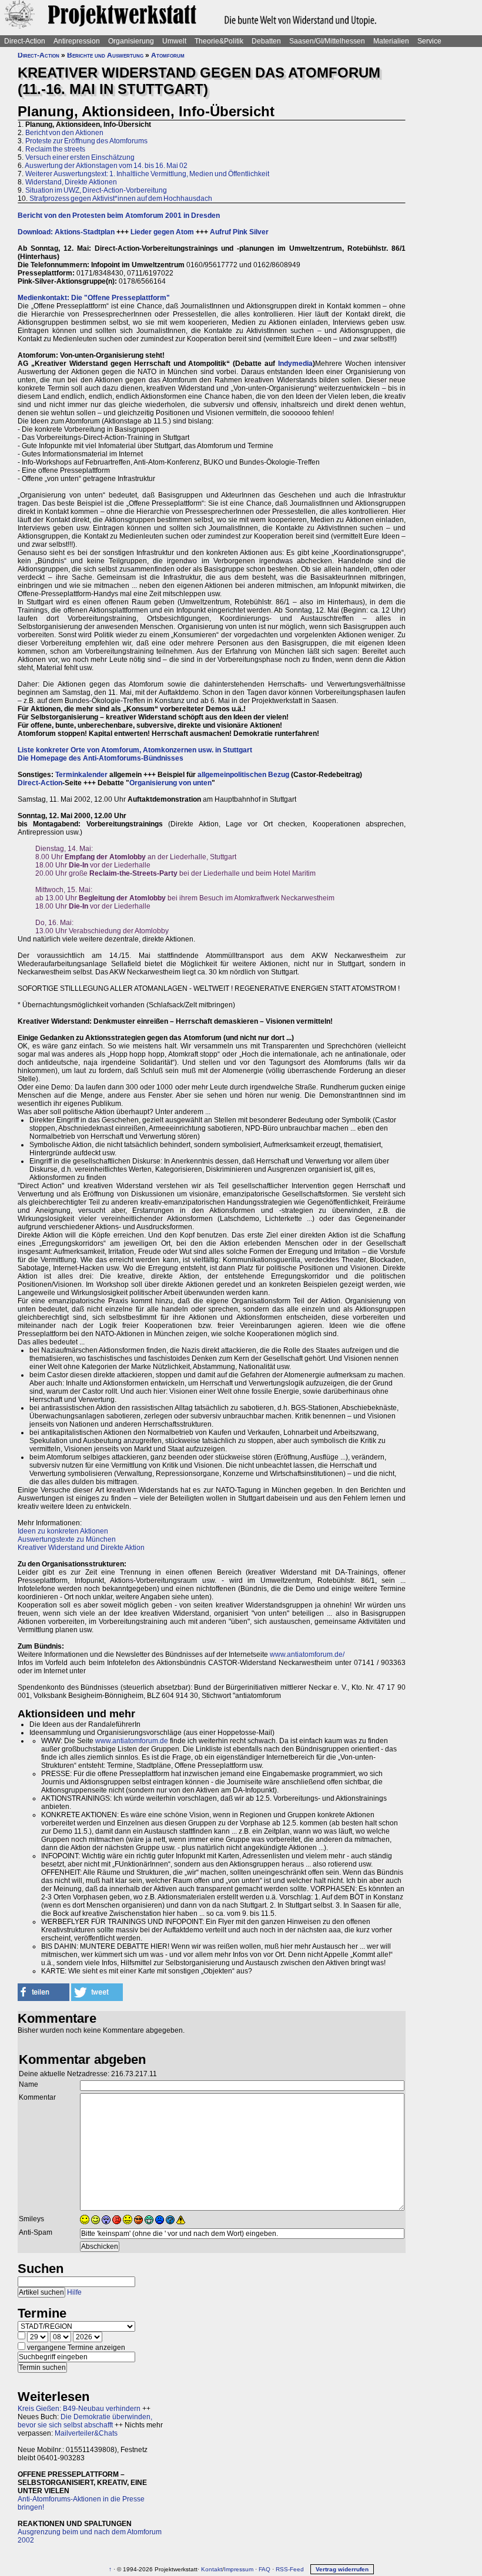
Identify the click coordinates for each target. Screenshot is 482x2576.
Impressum (239, 2569)
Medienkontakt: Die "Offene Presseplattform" (94, 298)
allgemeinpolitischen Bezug (243, 775)
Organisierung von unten (170, 783)
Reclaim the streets (55, 149)
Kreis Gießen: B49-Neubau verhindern (79, 2409)
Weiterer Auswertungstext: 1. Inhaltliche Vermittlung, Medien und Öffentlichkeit (147, 174)
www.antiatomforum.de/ (307, 1654)
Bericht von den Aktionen (64, 133)
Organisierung (131, 41)
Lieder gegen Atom (162, 232)
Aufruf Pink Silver (239, 232)
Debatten (266, 41)
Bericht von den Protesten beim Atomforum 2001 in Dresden (119, 216)
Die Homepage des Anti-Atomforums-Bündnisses (101, 758)
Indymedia (295, 364)
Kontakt (212, 2569)
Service (429, 41)
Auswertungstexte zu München (67, 1539)
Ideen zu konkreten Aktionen (63, 1531)
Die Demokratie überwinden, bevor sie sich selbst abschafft (85, 2421)
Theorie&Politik (219, 41)
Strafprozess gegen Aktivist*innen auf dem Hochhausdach (121, 199)
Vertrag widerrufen (342, 2569)
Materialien (391, 41)
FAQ (265, 2569)
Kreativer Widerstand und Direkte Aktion (81, 1548)
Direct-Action (25, 41)
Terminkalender (81, 775)
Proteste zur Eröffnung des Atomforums (86, 141)
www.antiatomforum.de (132, 1741)
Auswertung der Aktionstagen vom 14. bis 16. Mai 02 (106, 166)
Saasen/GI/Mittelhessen (327, 41)
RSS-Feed (290, 2569)
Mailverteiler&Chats (86, 2433)
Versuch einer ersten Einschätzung (80, 157)
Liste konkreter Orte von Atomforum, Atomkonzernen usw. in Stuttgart (135, 750)
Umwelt (174, 41)
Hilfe (74, 2292)
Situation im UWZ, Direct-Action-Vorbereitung (96, 190)
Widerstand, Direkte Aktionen (71, 182)
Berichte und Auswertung (105, 55)
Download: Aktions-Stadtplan (66, 232)
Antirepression (77, 41)
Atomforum (168, 55)
